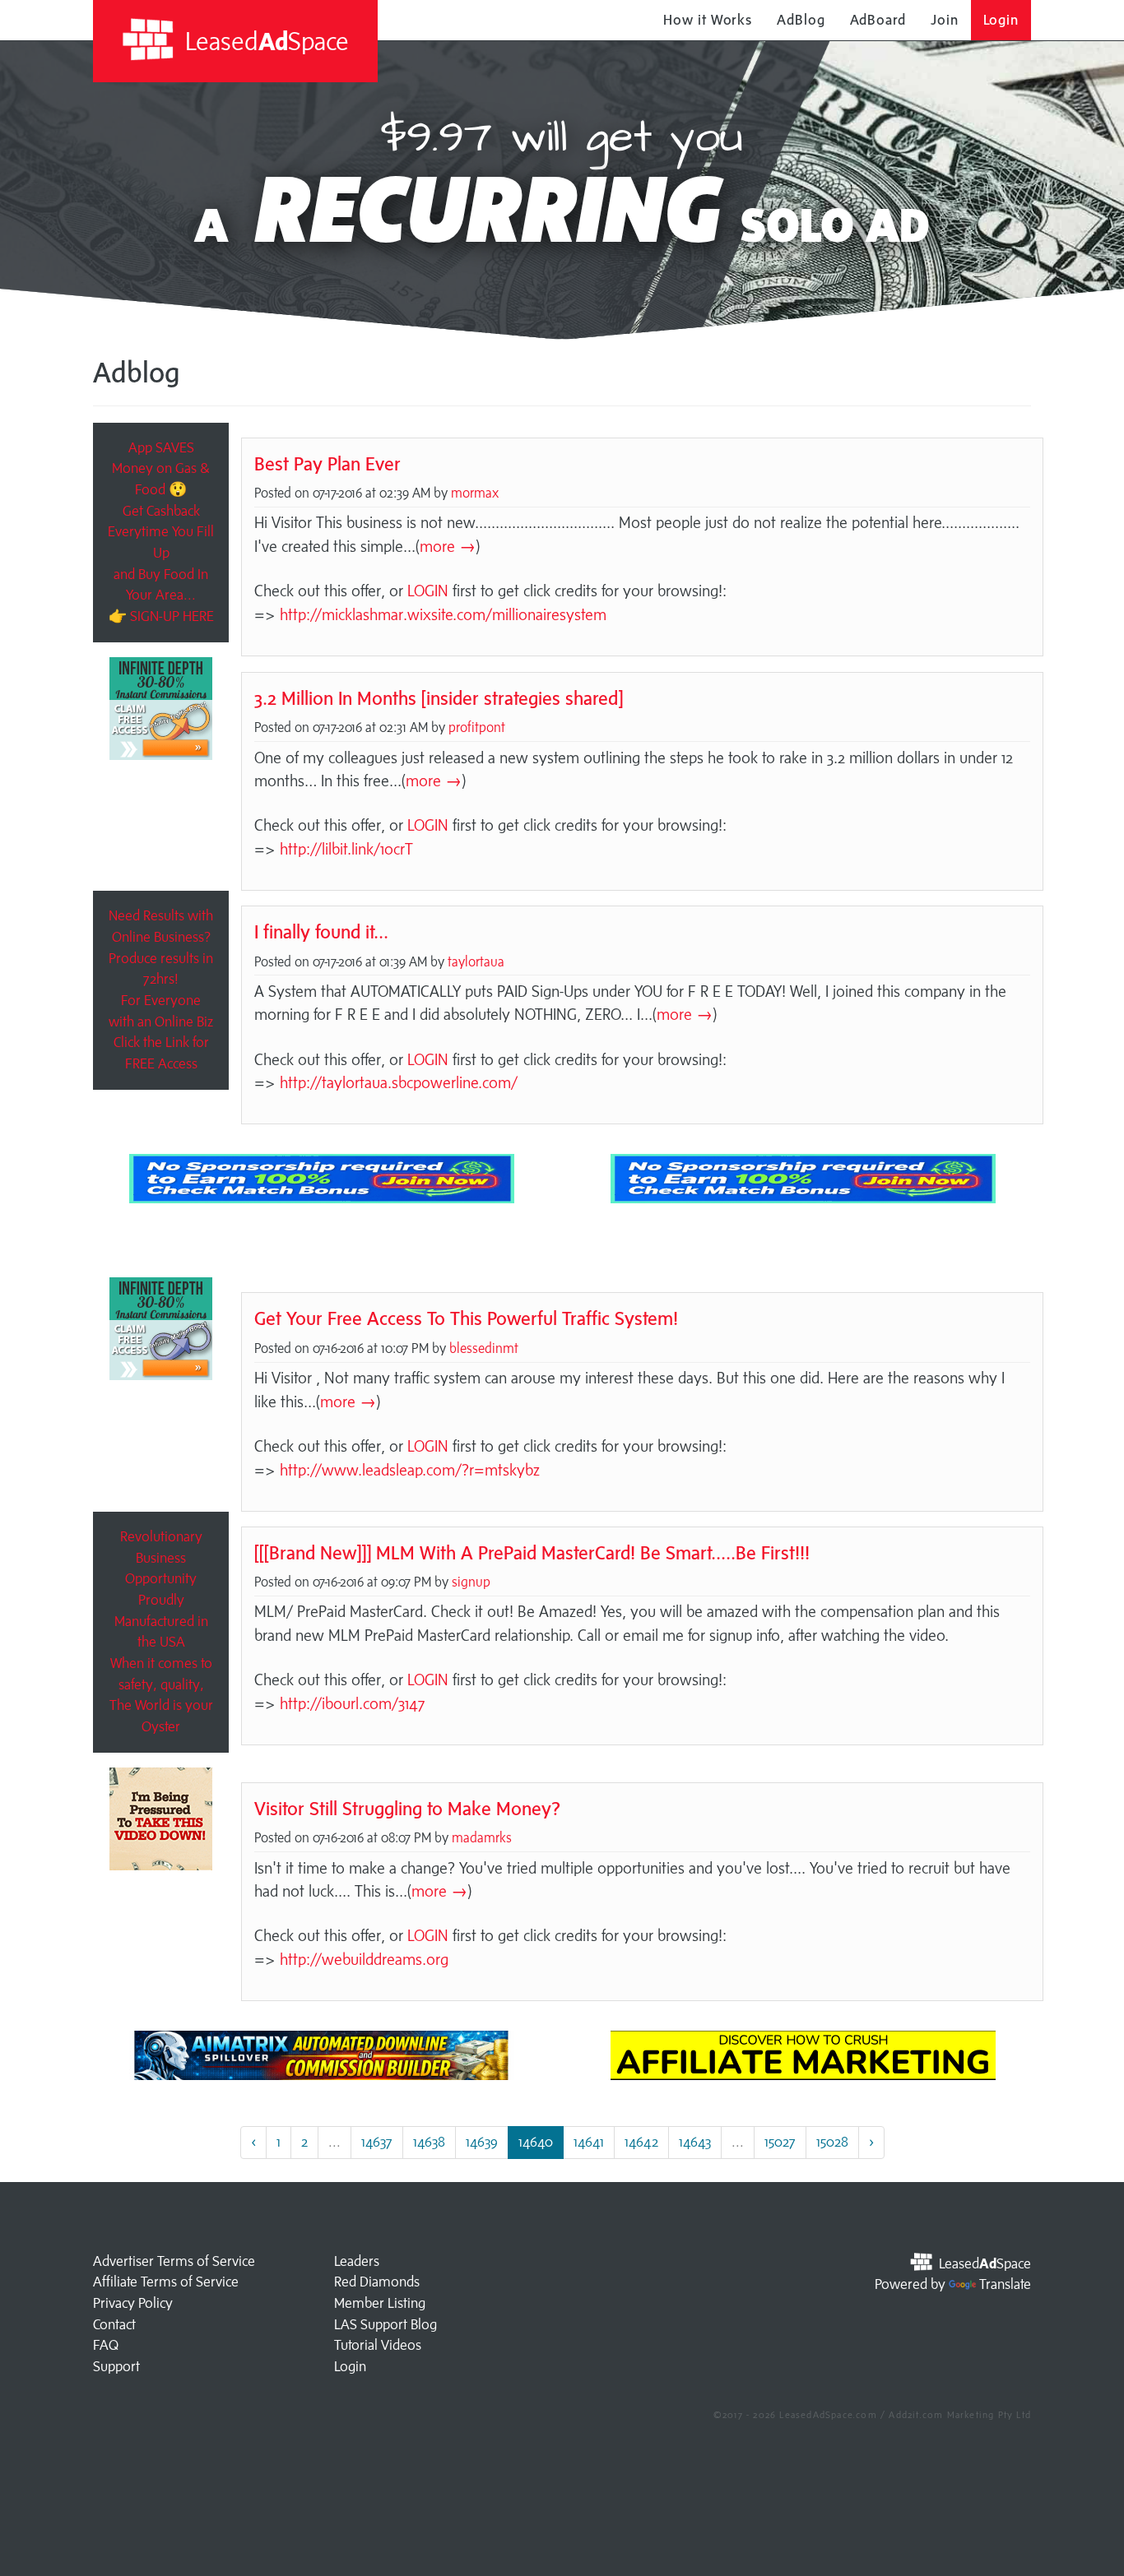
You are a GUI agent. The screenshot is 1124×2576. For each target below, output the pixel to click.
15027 (780, 2142)
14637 (377, 2142)
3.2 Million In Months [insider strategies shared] (439, 698)
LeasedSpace (264, 41)
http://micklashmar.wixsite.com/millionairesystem (443, 614)
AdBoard (878, 20)
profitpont (477, 727)
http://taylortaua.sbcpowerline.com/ (399, 1082)
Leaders (357, 2261)
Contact (114, 2324)
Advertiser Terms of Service (174, 2261)
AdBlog (801, 20)
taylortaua (476, 961)
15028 (832, 2142)
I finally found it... (321, 931)
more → (448, 546)
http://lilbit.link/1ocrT (346, 849)
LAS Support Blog (386, 2324)
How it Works (708, 20)
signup (471, 1582)
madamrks (482, 1837)
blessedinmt (484, 1348)
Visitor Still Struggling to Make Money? (407, 1808)
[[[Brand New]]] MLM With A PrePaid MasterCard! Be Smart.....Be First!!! (532, 1552)
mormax (475, 493)
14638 (429, 2142)
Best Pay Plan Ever (327, 463)
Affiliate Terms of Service (166, 2282)
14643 (695, 2142)
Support (116, 2366)
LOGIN (428, 591)
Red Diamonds (377, 2282)
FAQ (106, 2345)
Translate (1005, 2284)
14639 (482, 2142)
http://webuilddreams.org (364, 1959)
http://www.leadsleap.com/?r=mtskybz (410, 1470)
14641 (589, 2142)
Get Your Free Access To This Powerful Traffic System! (466, 1318)
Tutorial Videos (378, 2345)
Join (945, 20)
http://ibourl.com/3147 (353, 1703)
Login (1001, 20)
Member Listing (380, 2303)
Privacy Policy (133, 2303)
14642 (641, 2142)
